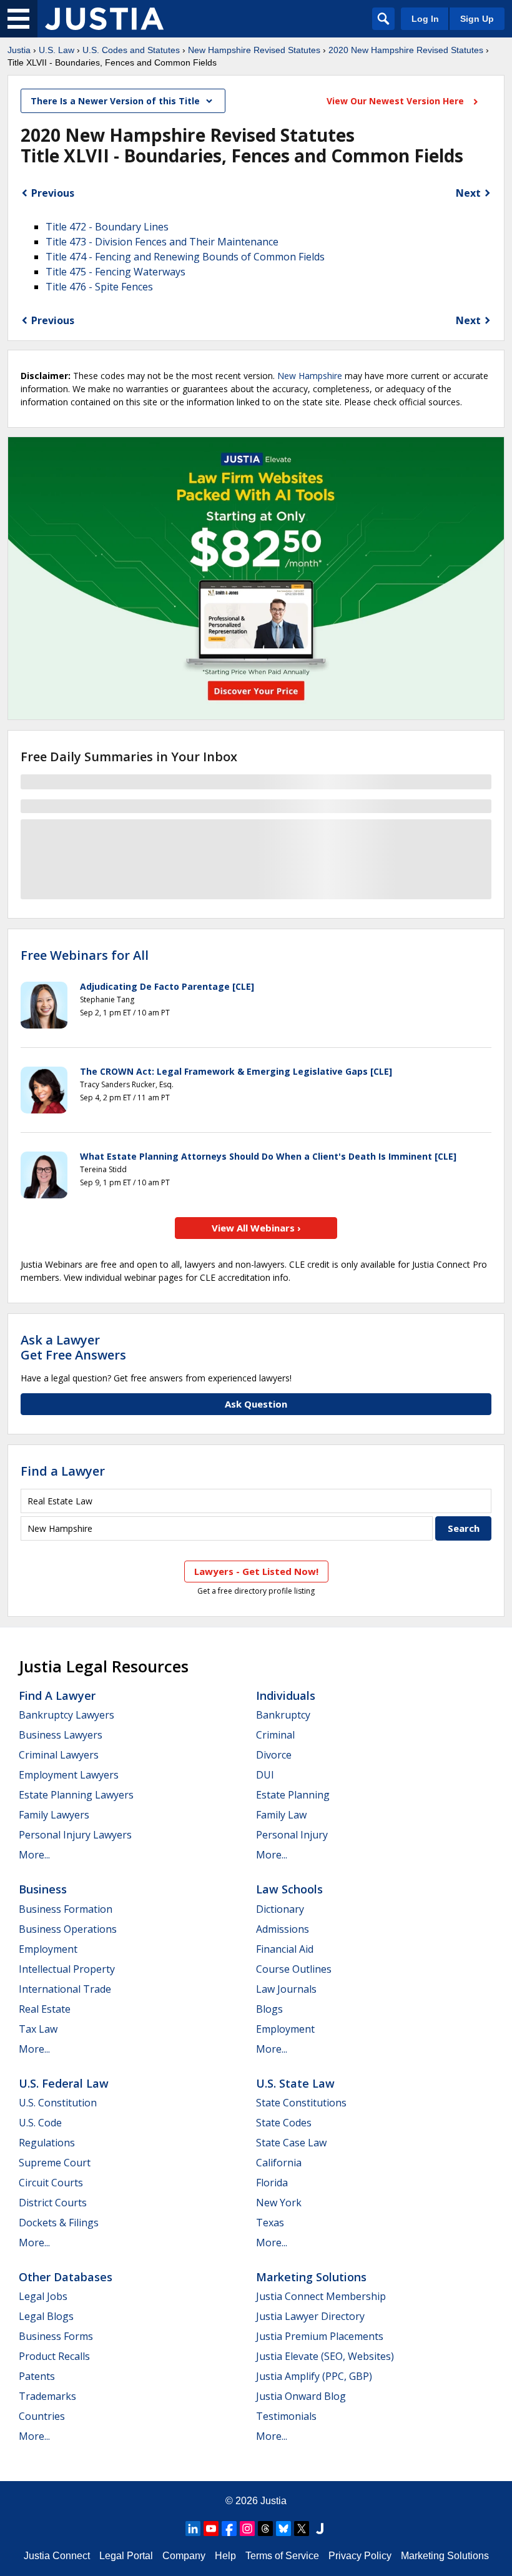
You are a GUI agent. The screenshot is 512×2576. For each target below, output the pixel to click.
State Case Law (291, 2143)
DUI (265, 1775)
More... (34, 1855)
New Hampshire (310, 376)
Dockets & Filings (59, 2223)
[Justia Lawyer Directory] (320, 2529)
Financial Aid (285, 1949)
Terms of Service (282, 2556)
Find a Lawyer (63, 1471)
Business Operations (68, 1929)
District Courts (53, 2203)
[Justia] (104, 19)
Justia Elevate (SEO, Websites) (325, 2356)
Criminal (275, 1735)
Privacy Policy (360, 2556)
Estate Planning (293, 1795)
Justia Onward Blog (301, 2396)
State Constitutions (301, 2103)
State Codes (284, 2123)
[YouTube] (211, 2529)
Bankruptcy (283, 1715)
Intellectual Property (67, 1969)
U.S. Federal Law (64, 2083)
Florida (272, 2183)
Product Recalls (54, 2356)
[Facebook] (229, 2529)
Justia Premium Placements (320, 2336)
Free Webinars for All (85, 955)
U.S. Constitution (58, 2103)
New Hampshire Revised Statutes (254, 50)
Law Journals (286, 1989)
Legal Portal (126, 2556)
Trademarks (47, 2396)
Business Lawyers (61, 1735)
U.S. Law (57, 50)
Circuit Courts (51, 2183)
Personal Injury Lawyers (75, 1835)
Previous (53, 193)
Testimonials (286, 2416)
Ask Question (256, 1404)
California (279, 2163)
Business (43, 1889)
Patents (37, 2376)
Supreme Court (55, 2163)
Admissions (283, 1929)
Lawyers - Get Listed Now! (256, 1571)
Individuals (286, 1695)
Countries (42, 2416)
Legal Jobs (43, 2296)
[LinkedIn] (193, 2529)
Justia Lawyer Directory (310, 2316)
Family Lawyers (54, 1815)
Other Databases (66, 2277)
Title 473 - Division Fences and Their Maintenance (162, 242)
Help (225, 2556)
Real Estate (45, 2009)
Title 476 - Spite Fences (99, 287)
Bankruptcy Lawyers (66, 1715)
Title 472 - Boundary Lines (107, 227)
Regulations (47, 2143)
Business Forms (56, 2336)
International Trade (65, 1989)
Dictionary (280, 1909)
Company (184, 2556)
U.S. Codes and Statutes (131, 50)
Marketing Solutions (311, 2277)
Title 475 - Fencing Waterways (116, 272)
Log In (425, 19)
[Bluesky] (283, 2529)
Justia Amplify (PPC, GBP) (314, 2376)
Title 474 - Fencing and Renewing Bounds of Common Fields (185, 257)
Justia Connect (57, 2556)
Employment (48, 1949)
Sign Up (477, 19)
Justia (19, 50)
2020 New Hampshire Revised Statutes (406, 50)
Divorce (274, 1755)
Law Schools (289, 1889)
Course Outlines (294, 1969)
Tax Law (38, 2029)
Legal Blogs (46, 2316)
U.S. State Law (295, 2083)
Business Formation (66, 1909)
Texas (270, 2223)
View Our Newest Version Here (396, 101)
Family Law (281, 1815)
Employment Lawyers (69, 1775)
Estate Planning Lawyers (76, 1795)
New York (279, 2203)
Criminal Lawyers (59, 1755)
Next (468, 193)
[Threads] (265, 2529)
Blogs (269, 2009)
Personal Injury (292, 1835)
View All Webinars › (256, 1228)
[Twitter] (302, 2529)
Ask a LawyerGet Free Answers (73, 1347)
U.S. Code (40, 2123)
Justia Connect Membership (321, 2296)
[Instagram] (247, 2529)
